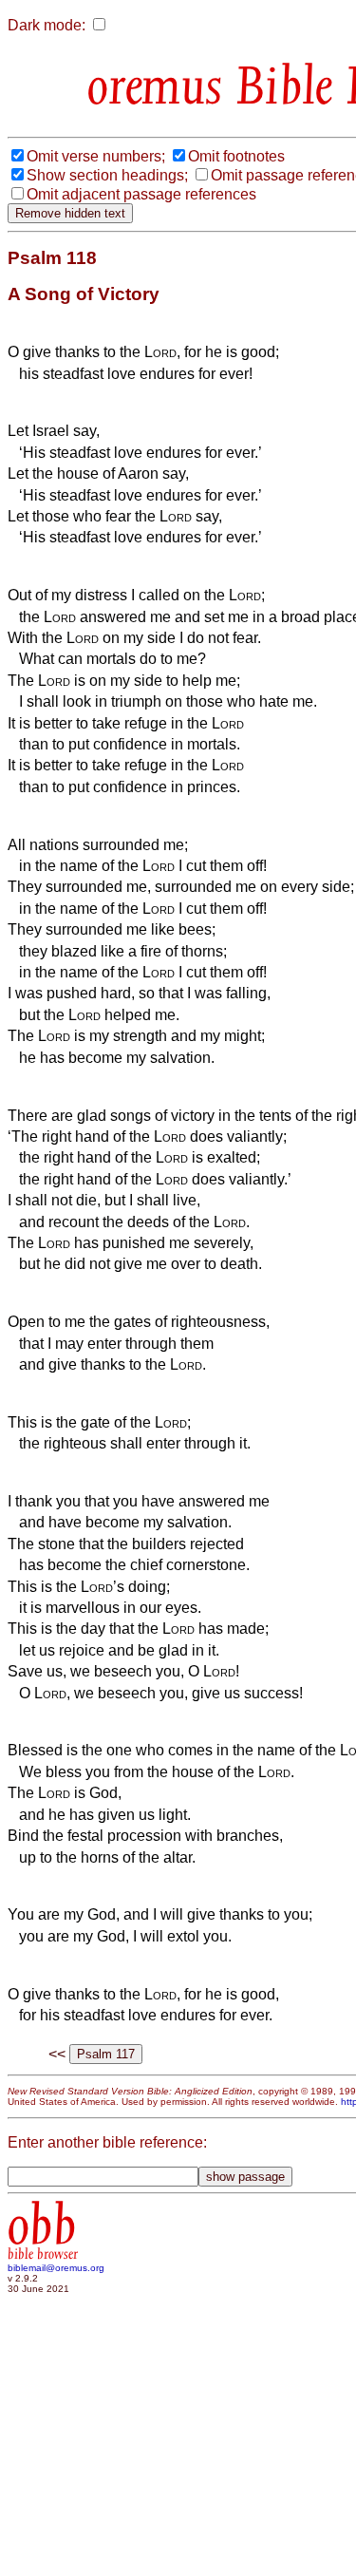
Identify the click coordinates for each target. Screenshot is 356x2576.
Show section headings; (107, 175)
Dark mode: (47, 25)
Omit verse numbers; (96, 156)
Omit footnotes (236, 156)
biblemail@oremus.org (56, 2268)
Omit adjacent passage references (141, 194)
